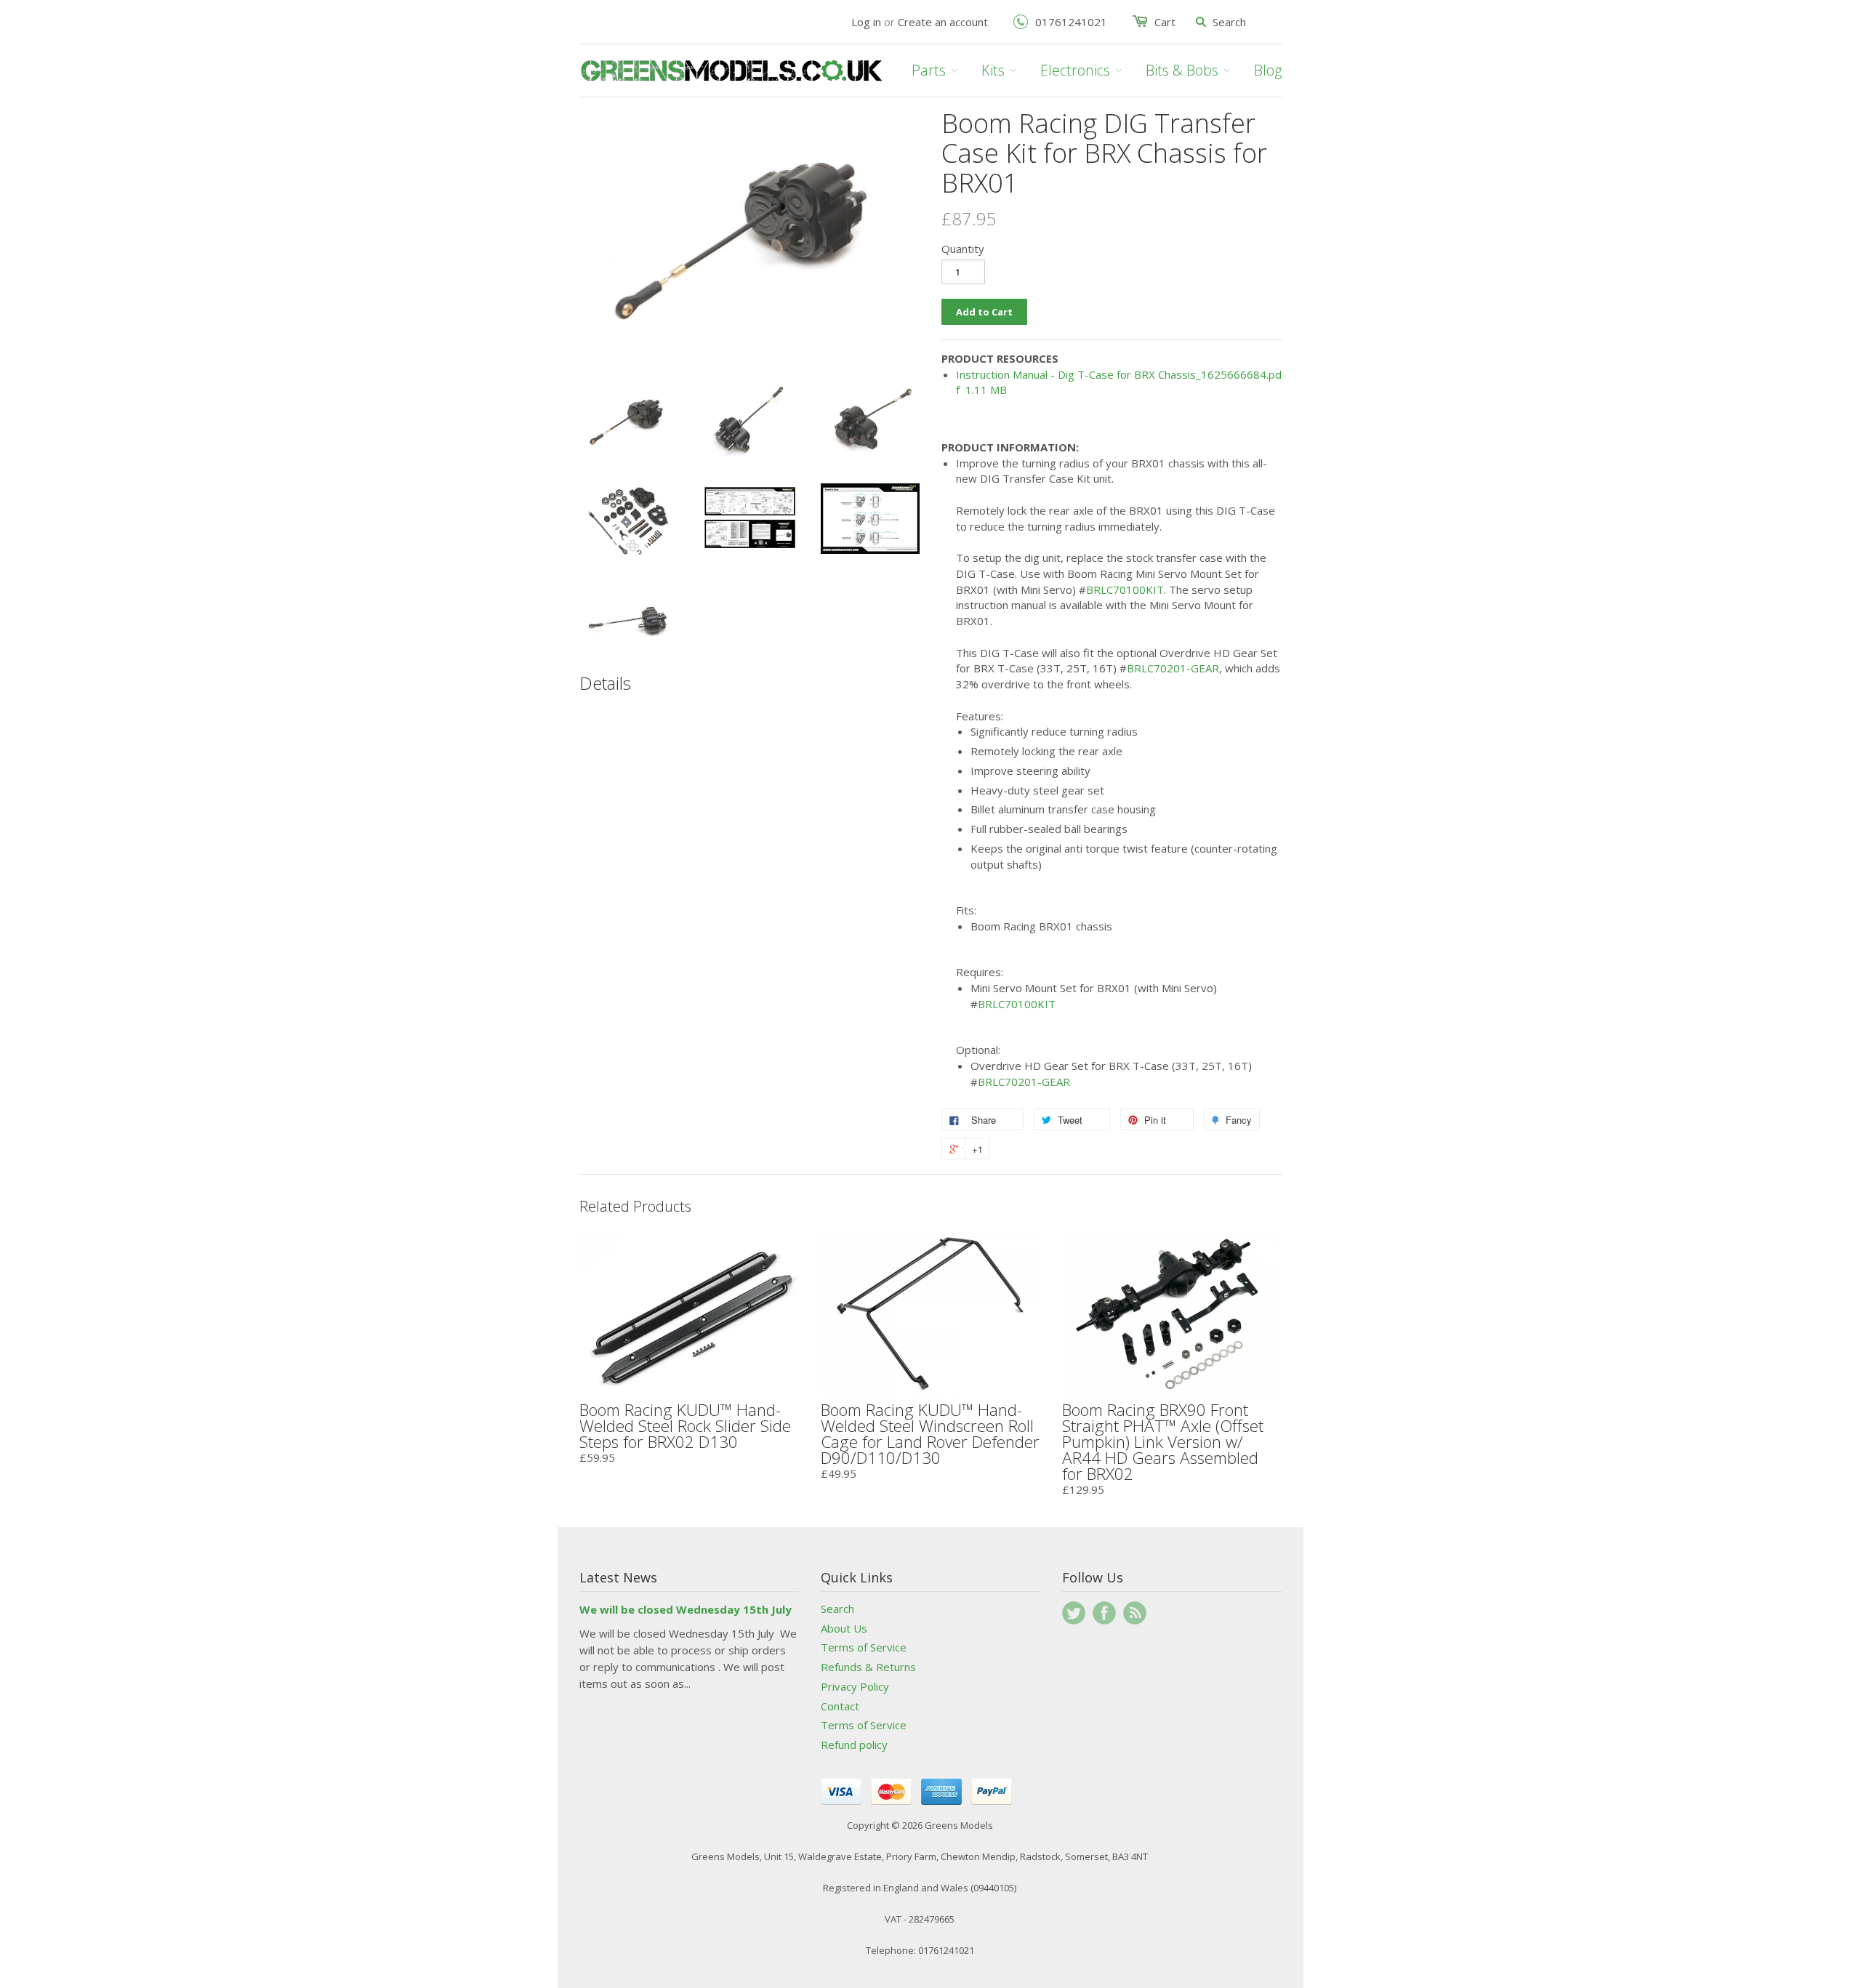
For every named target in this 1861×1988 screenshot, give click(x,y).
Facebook (1104, 1613)
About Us (844, 1628)
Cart (1165, 22)
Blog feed (1135, 1613)
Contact (840, 1706)
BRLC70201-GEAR (1173, 668)
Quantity (963, 249)
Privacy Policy (855, 1686)
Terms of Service (864, 1647)
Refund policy (854, 1744)
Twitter (1074, 1613)
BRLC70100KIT (1125, 589)
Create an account (943, 22)
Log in (866, 22)
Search (837, 1609)
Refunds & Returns (868, 1667)
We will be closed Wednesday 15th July (686, 1609)
